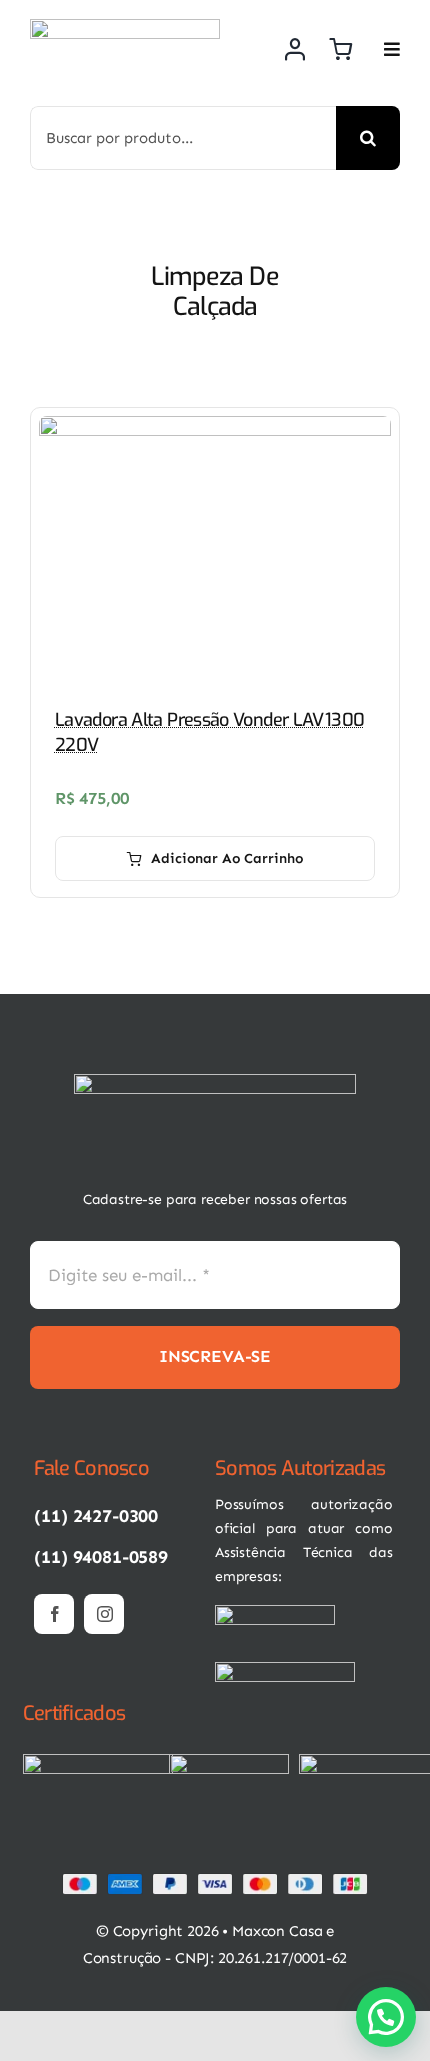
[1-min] (125, 27)
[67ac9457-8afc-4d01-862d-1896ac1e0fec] (98, 1762)
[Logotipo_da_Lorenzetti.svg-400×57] (285, 1670)
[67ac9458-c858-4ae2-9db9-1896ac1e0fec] (229, 1762)
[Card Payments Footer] (215, 1881)
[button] (386, 2017)
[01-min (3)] (275, 1613)
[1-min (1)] (215, 1082)
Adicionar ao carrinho (227, 858)
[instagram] (104, 1614)
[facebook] (54, 1614)
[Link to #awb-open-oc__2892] (392, 49)
